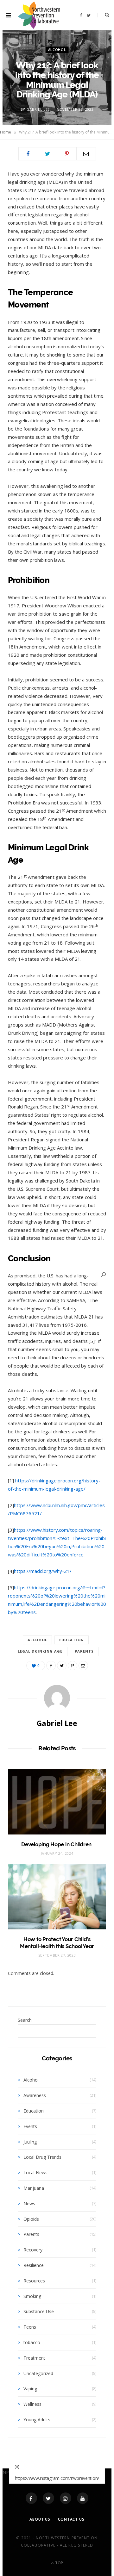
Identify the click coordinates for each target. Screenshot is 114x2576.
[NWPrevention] (39, 15)
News (29, 2204)
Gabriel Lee (38, 109)
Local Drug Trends (42, 2157)
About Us (40, 2519)
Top (59, 2563)
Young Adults (37, 2420)
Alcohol (57, 50)
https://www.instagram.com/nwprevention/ (57, 2478)
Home (6, 132)
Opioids (31, 2219)
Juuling (30, 2142)
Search (25, 2020)
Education (72, 1640)
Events (30, 2126)
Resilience (34, 2265)
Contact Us (71, 2519)
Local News (35, 2173)
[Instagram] (66, 2498)
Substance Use (39, 2311)
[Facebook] (31, 2498)
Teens (30, 2327)
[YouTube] (83, 2498)
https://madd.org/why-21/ (43, 1571)
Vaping (30, 2389)
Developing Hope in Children (57, 1844)
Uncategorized (38, 2373)
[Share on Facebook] (28, 154)
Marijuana (34, 2188)
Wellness (32, 2404)
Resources (34, 2281)
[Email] (86, 154)
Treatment (34, 2358)
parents (84, 1651)
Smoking (32, 2296)
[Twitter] (48, 2498)
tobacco (32, 2342)
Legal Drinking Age (40, 1651)
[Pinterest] (67, 154)
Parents (31, 2234)
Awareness (35, 2095)
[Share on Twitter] (47, 154)
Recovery (33, 2250)
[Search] (104, 1274)
